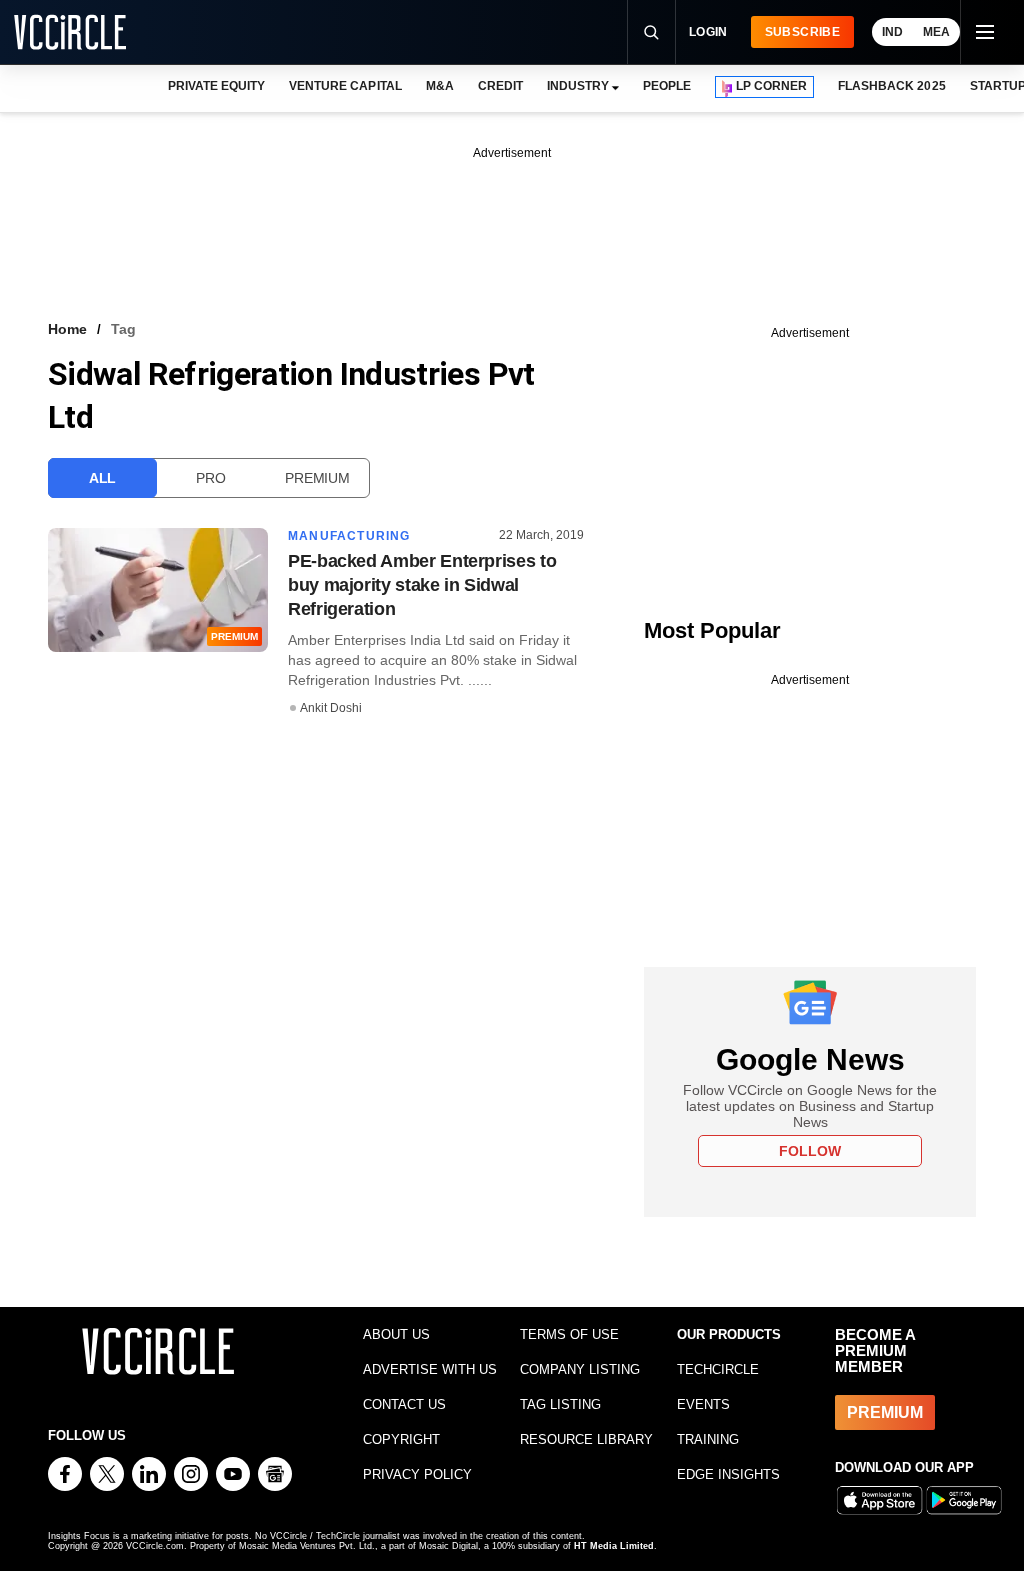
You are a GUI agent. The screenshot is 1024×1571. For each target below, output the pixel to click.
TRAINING (708, 1439)
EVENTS (703, 1404)
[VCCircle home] (70, 32)
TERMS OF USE (569, 1334)
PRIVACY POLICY (417, 1474)
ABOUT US (396, 1334)
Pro (210, 478)
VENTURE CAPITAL (345, 86)
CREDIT (500, 86)
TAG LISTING (560, 1404)
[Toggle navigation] (984, 32)
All (102, 478)
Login (708, 32)
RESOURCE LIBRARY (586, 1439)
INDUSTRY (578, 86)
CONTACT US (404, 1404)
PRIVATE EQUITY (216, 86)
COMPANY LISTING (580, 1369)
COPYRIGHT (401, 1439)
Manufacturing (349, 536)
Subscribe (802, 32)
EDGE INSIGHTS (728, 1474)
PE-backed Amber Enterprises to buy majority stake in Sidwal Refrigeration (422, 585)
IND (892, 32)
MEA (936, 32)
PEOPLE (667, 86)
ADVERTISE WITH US (430, 1369)
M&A (440, 86)
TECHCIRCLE (718, 1369)
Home (67, 329)
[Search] (651, 32)
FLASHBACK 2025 (891, 86)
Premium (317, 478)
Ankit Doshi (331, 708)
